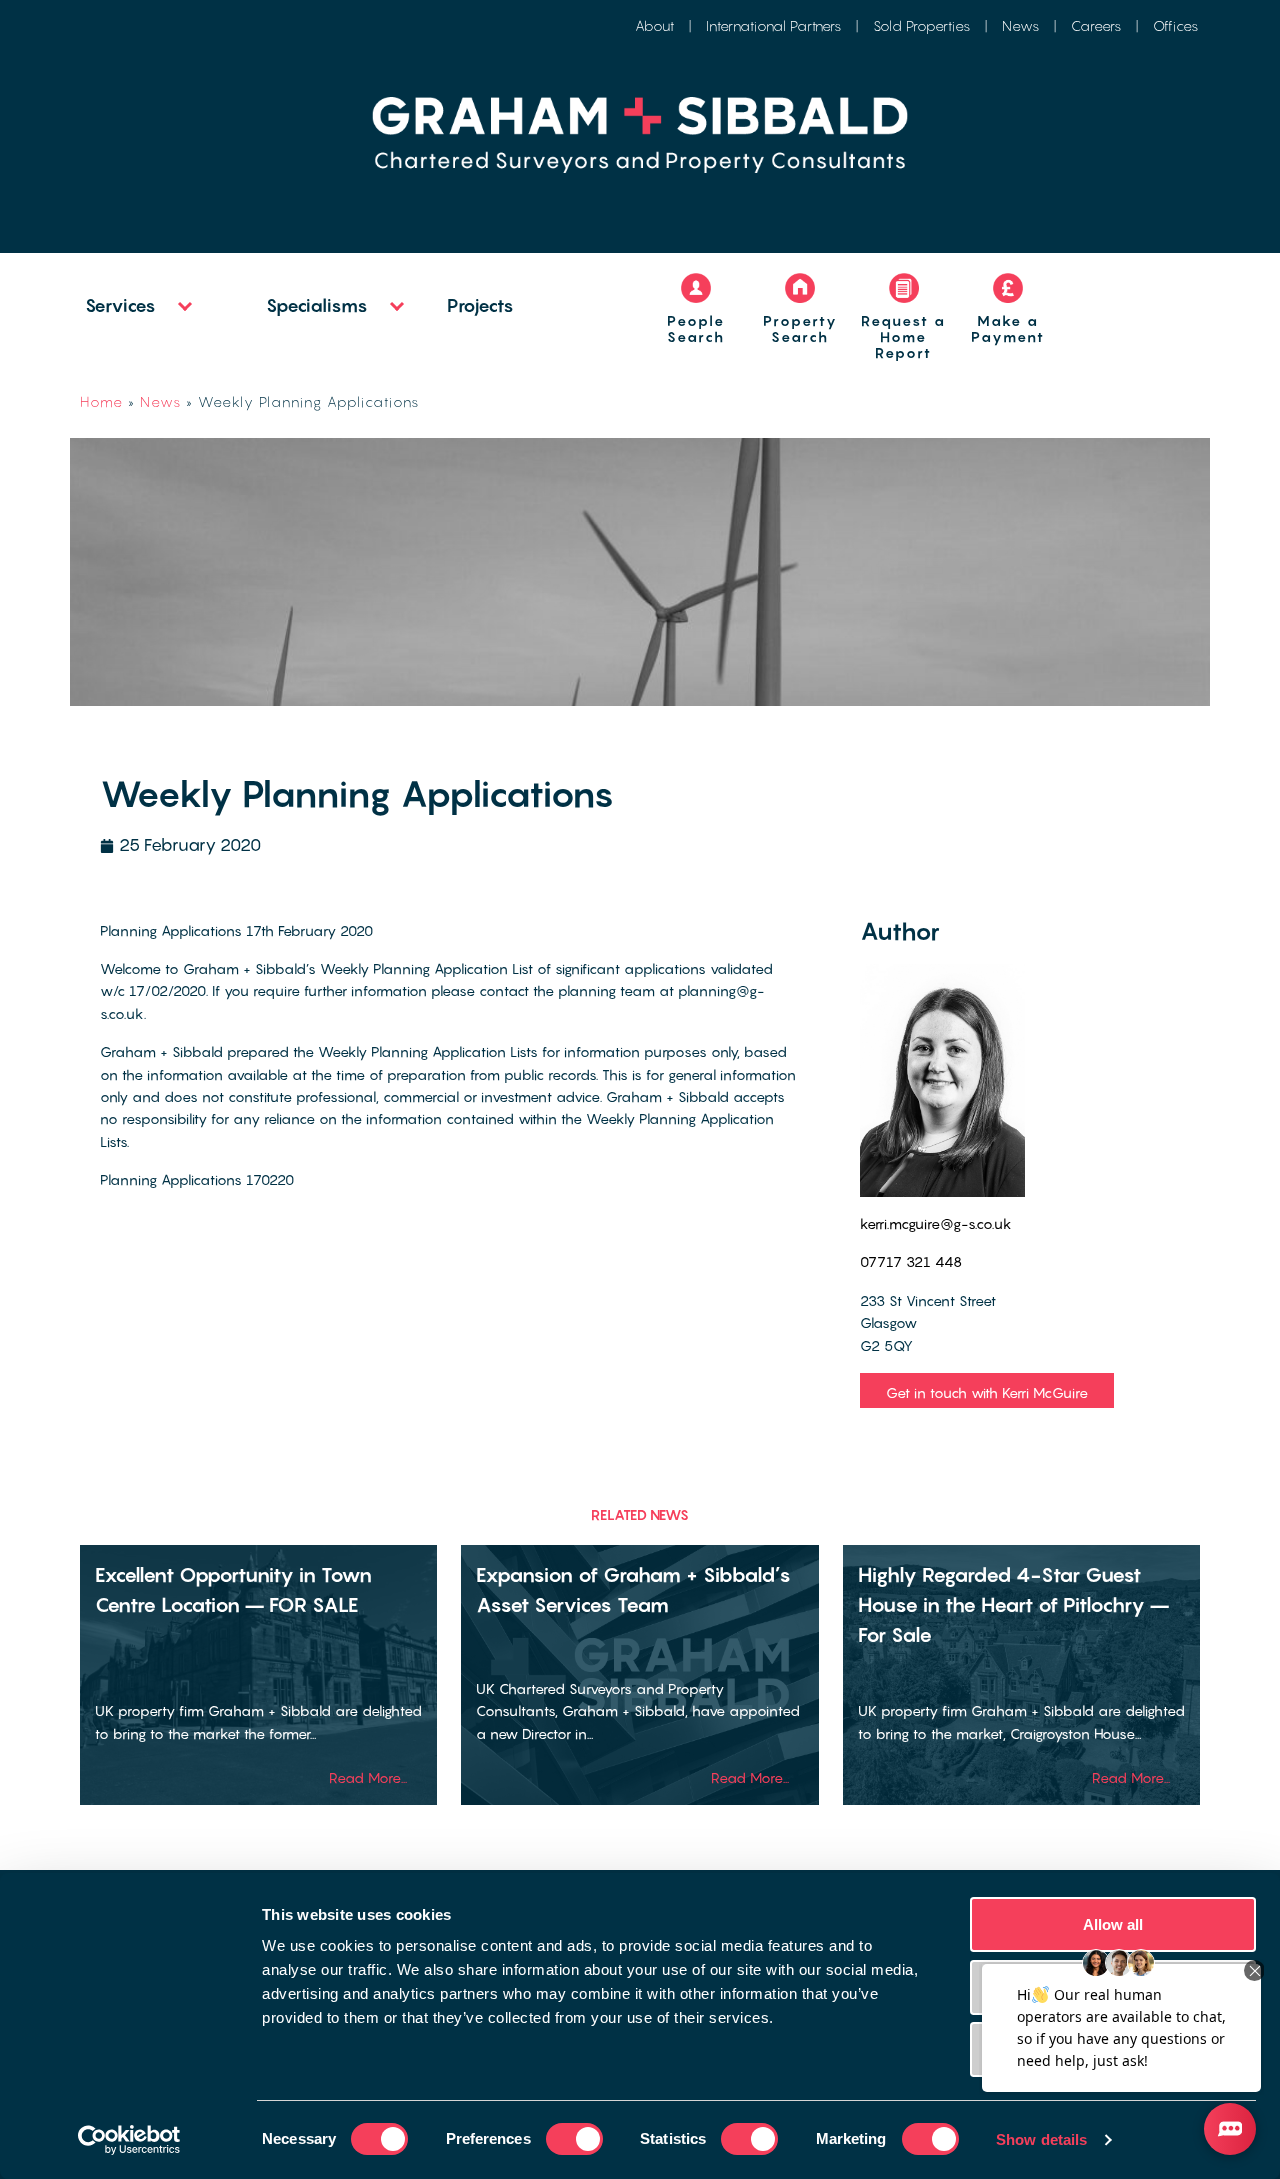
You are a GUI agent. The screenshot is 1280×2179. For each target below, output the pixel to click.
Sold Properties (921, 25)
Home (101, 401)
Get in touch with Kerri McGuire (987, 1392)
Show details (1041, 2139)
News (1020, 25)
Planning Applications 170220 (197, 1179)
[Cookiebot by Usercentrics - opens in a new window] (129, 2140)
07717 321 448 (911, 1261)
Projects (480, 305)
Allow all (1113, 1924)
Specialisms (317, 305)
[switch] (574, 2139)
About (654, 25)
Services (120, 305)
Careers (1096, 25)
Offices (1175, 25)
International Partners (773, 25)
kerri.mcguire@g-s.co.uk (936, 1223)
